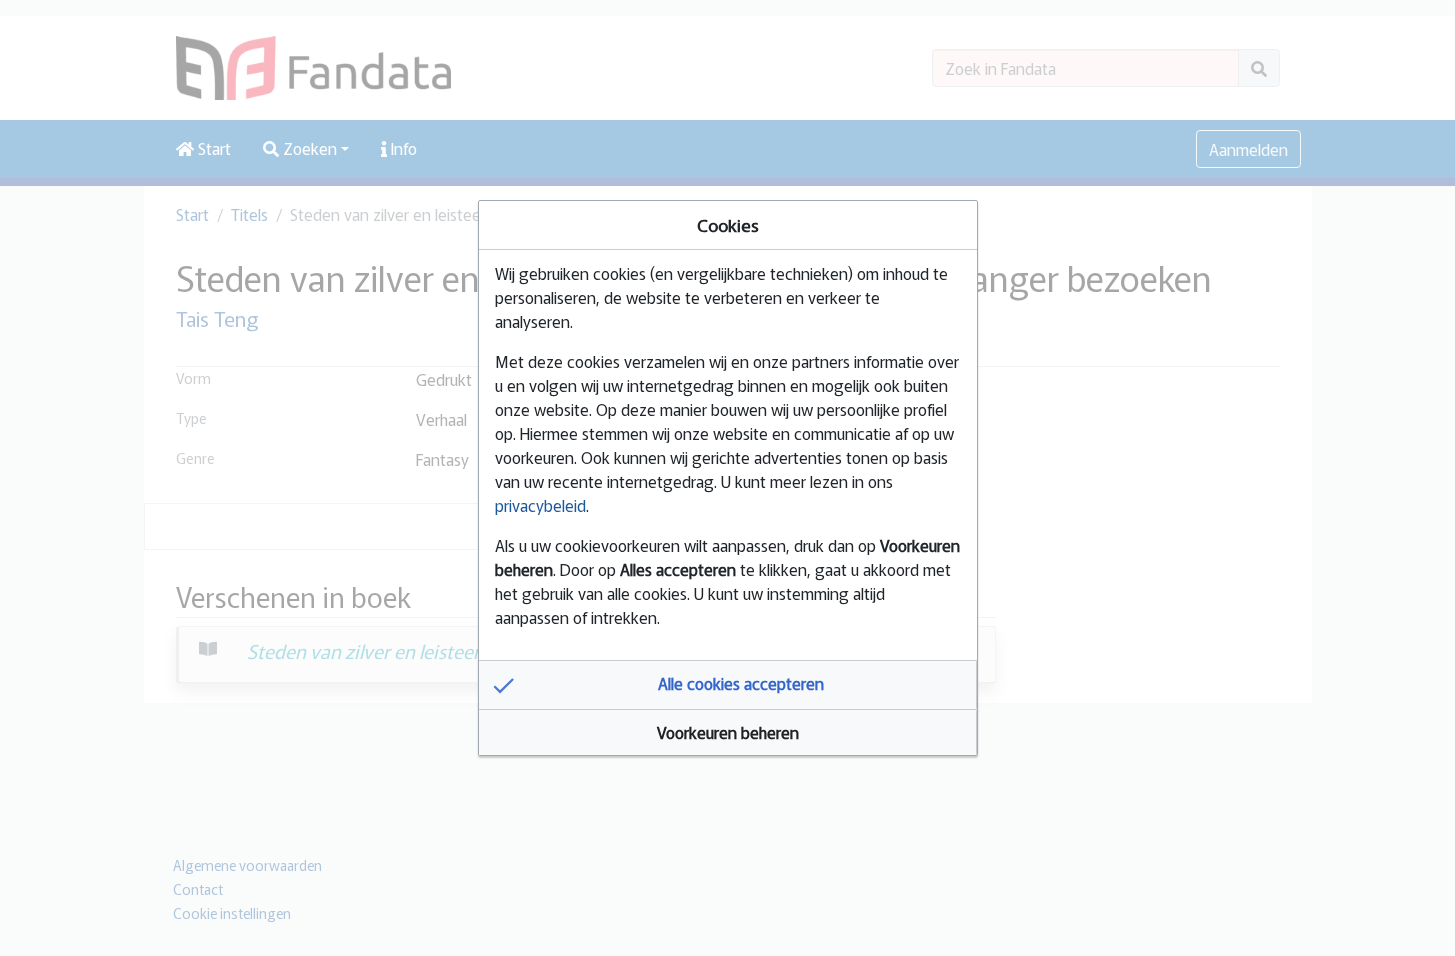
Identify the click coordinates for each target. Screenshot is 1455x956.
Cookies (728, 224)
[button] (728, 685)
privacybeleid (540, 505)
